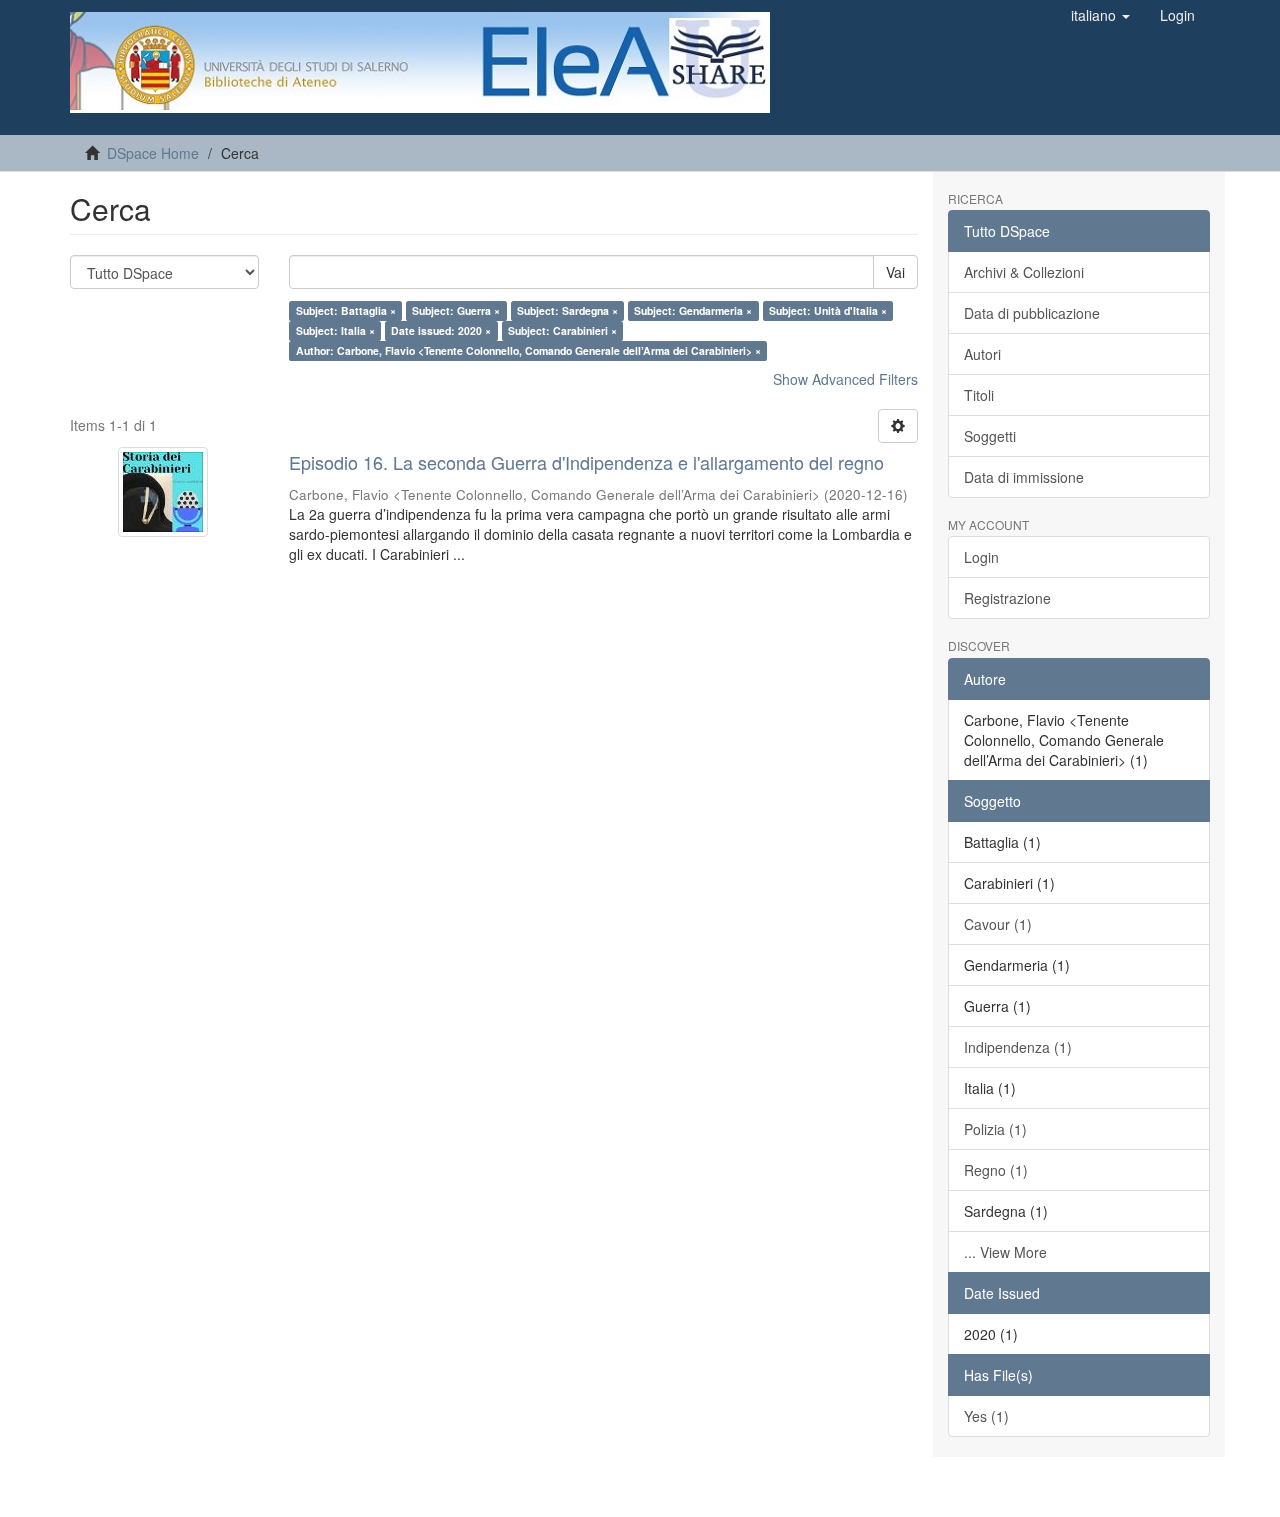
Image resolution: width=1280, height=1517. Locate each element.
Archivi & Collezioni (1024, 272)
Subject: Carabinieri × (562, 330)
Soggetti (990, 436)
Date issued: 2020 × (441, 330)
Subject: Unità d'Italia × (828, 310)
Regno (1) (996, 1170)
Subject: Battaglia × (346, 310)
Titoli (979, 395)
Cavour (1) (998, 924)
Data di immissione (1024, 477)
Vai (895, 272)
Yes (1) (986, 1416)
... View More (1005, 1252)
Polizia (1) (995, 1129)
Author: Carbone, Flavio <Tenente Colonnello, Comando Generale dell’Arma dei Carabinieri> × (528, 350)
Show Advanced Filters (845, 379)
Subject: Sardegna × (567, 310)
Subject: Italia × (335, 330)
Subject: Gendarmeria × (693, 310)
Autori (982, 354)
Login (981, 557)
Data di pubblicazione (1032, 313)
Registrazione (1007, 598)
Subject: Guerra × (456, 310)
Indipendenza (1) (1018, 1047)
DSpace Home (153, 153)
